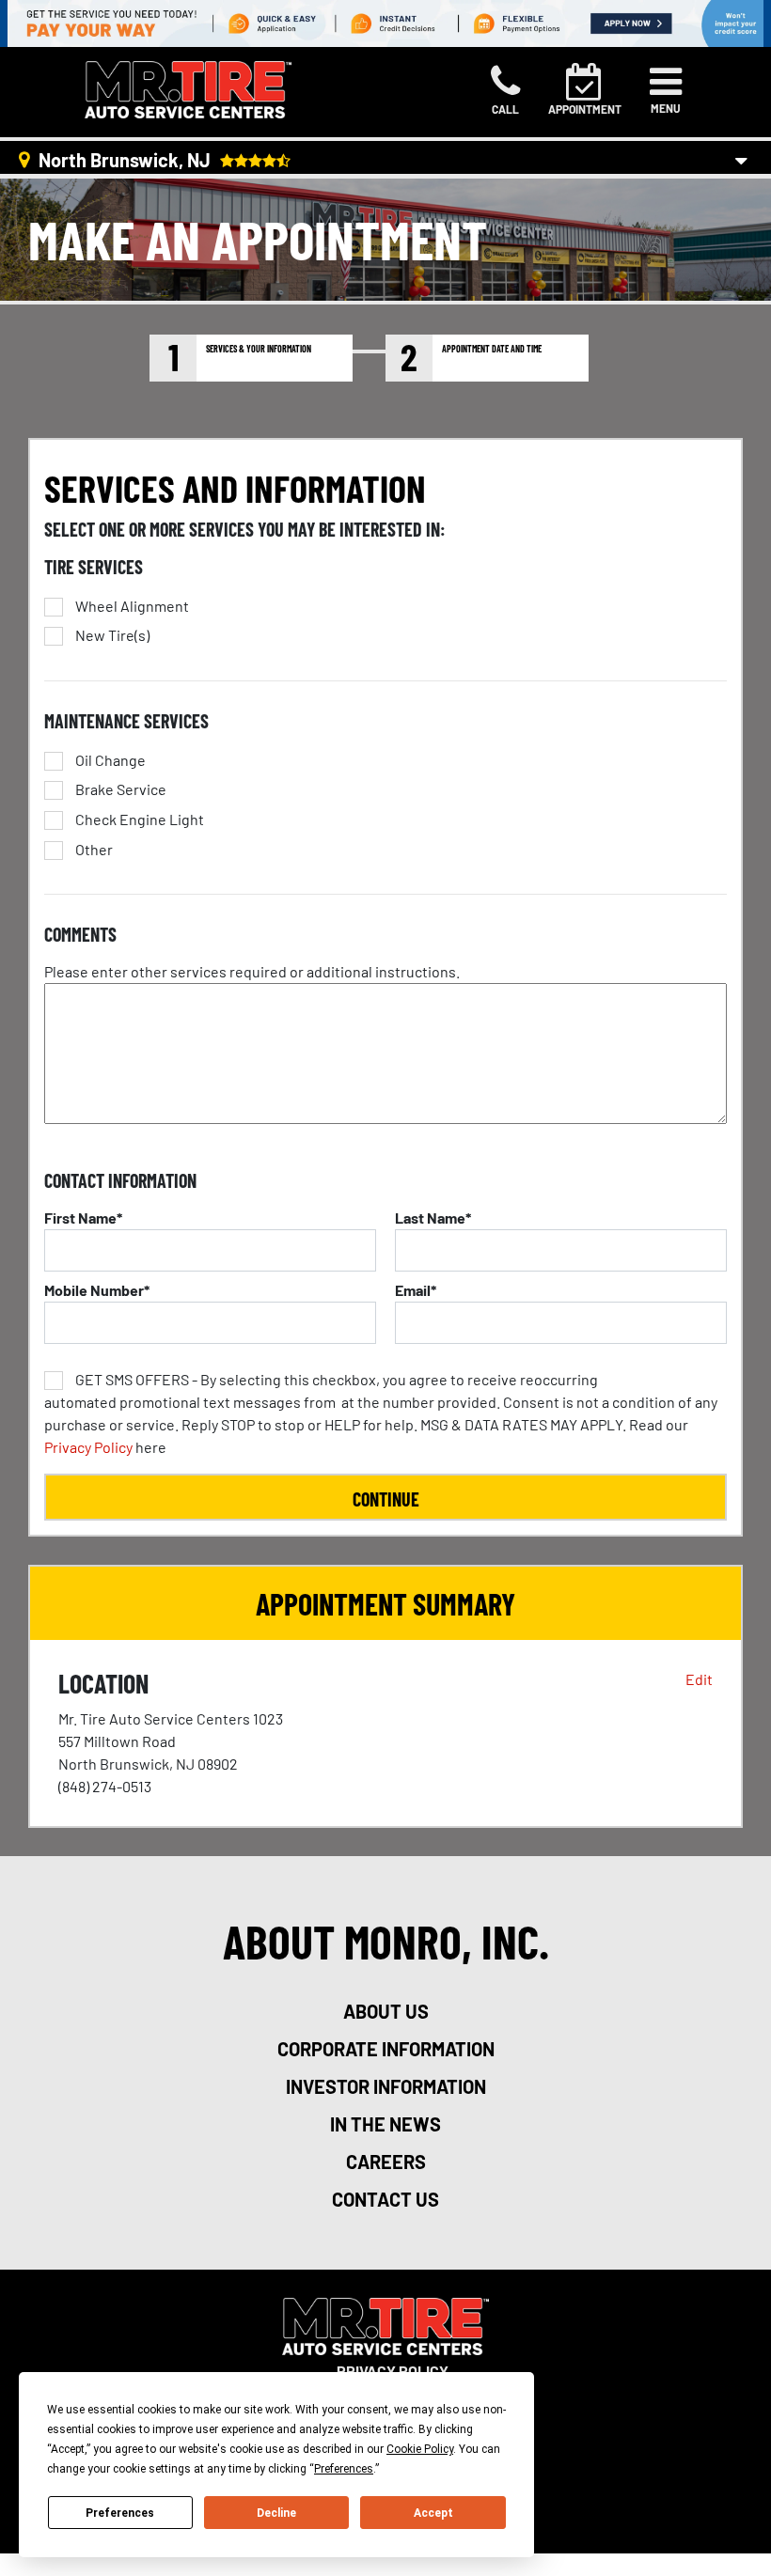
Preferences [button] (344, 2469)
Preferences (120, 2513)
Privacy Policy (88, 1447)
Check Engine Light (140, 820)
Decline (276, 2513)
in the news (385, 2124)
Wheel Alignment (132, 606)
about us (386, 2011)
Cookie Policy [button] (420, 2449)
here (381, 1413)
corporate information (386, 2049)
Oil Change (110, 760)
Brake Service (121, 789)
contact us (385, 2199)
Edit (699, 1679)
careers (386, 2162)
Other (94, 850)
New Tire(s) (112, 635)
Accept (433, 2513)
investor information (386, 2086)
